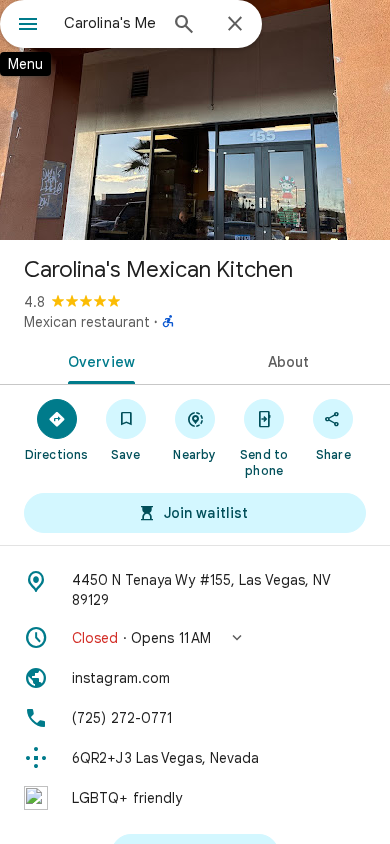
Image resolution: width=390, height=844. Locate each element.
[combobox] (110, 23)
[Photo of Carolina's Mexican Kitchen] (195, 120)
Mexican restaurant (87, 322)
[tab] (97, 360)
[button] (195, 638)
